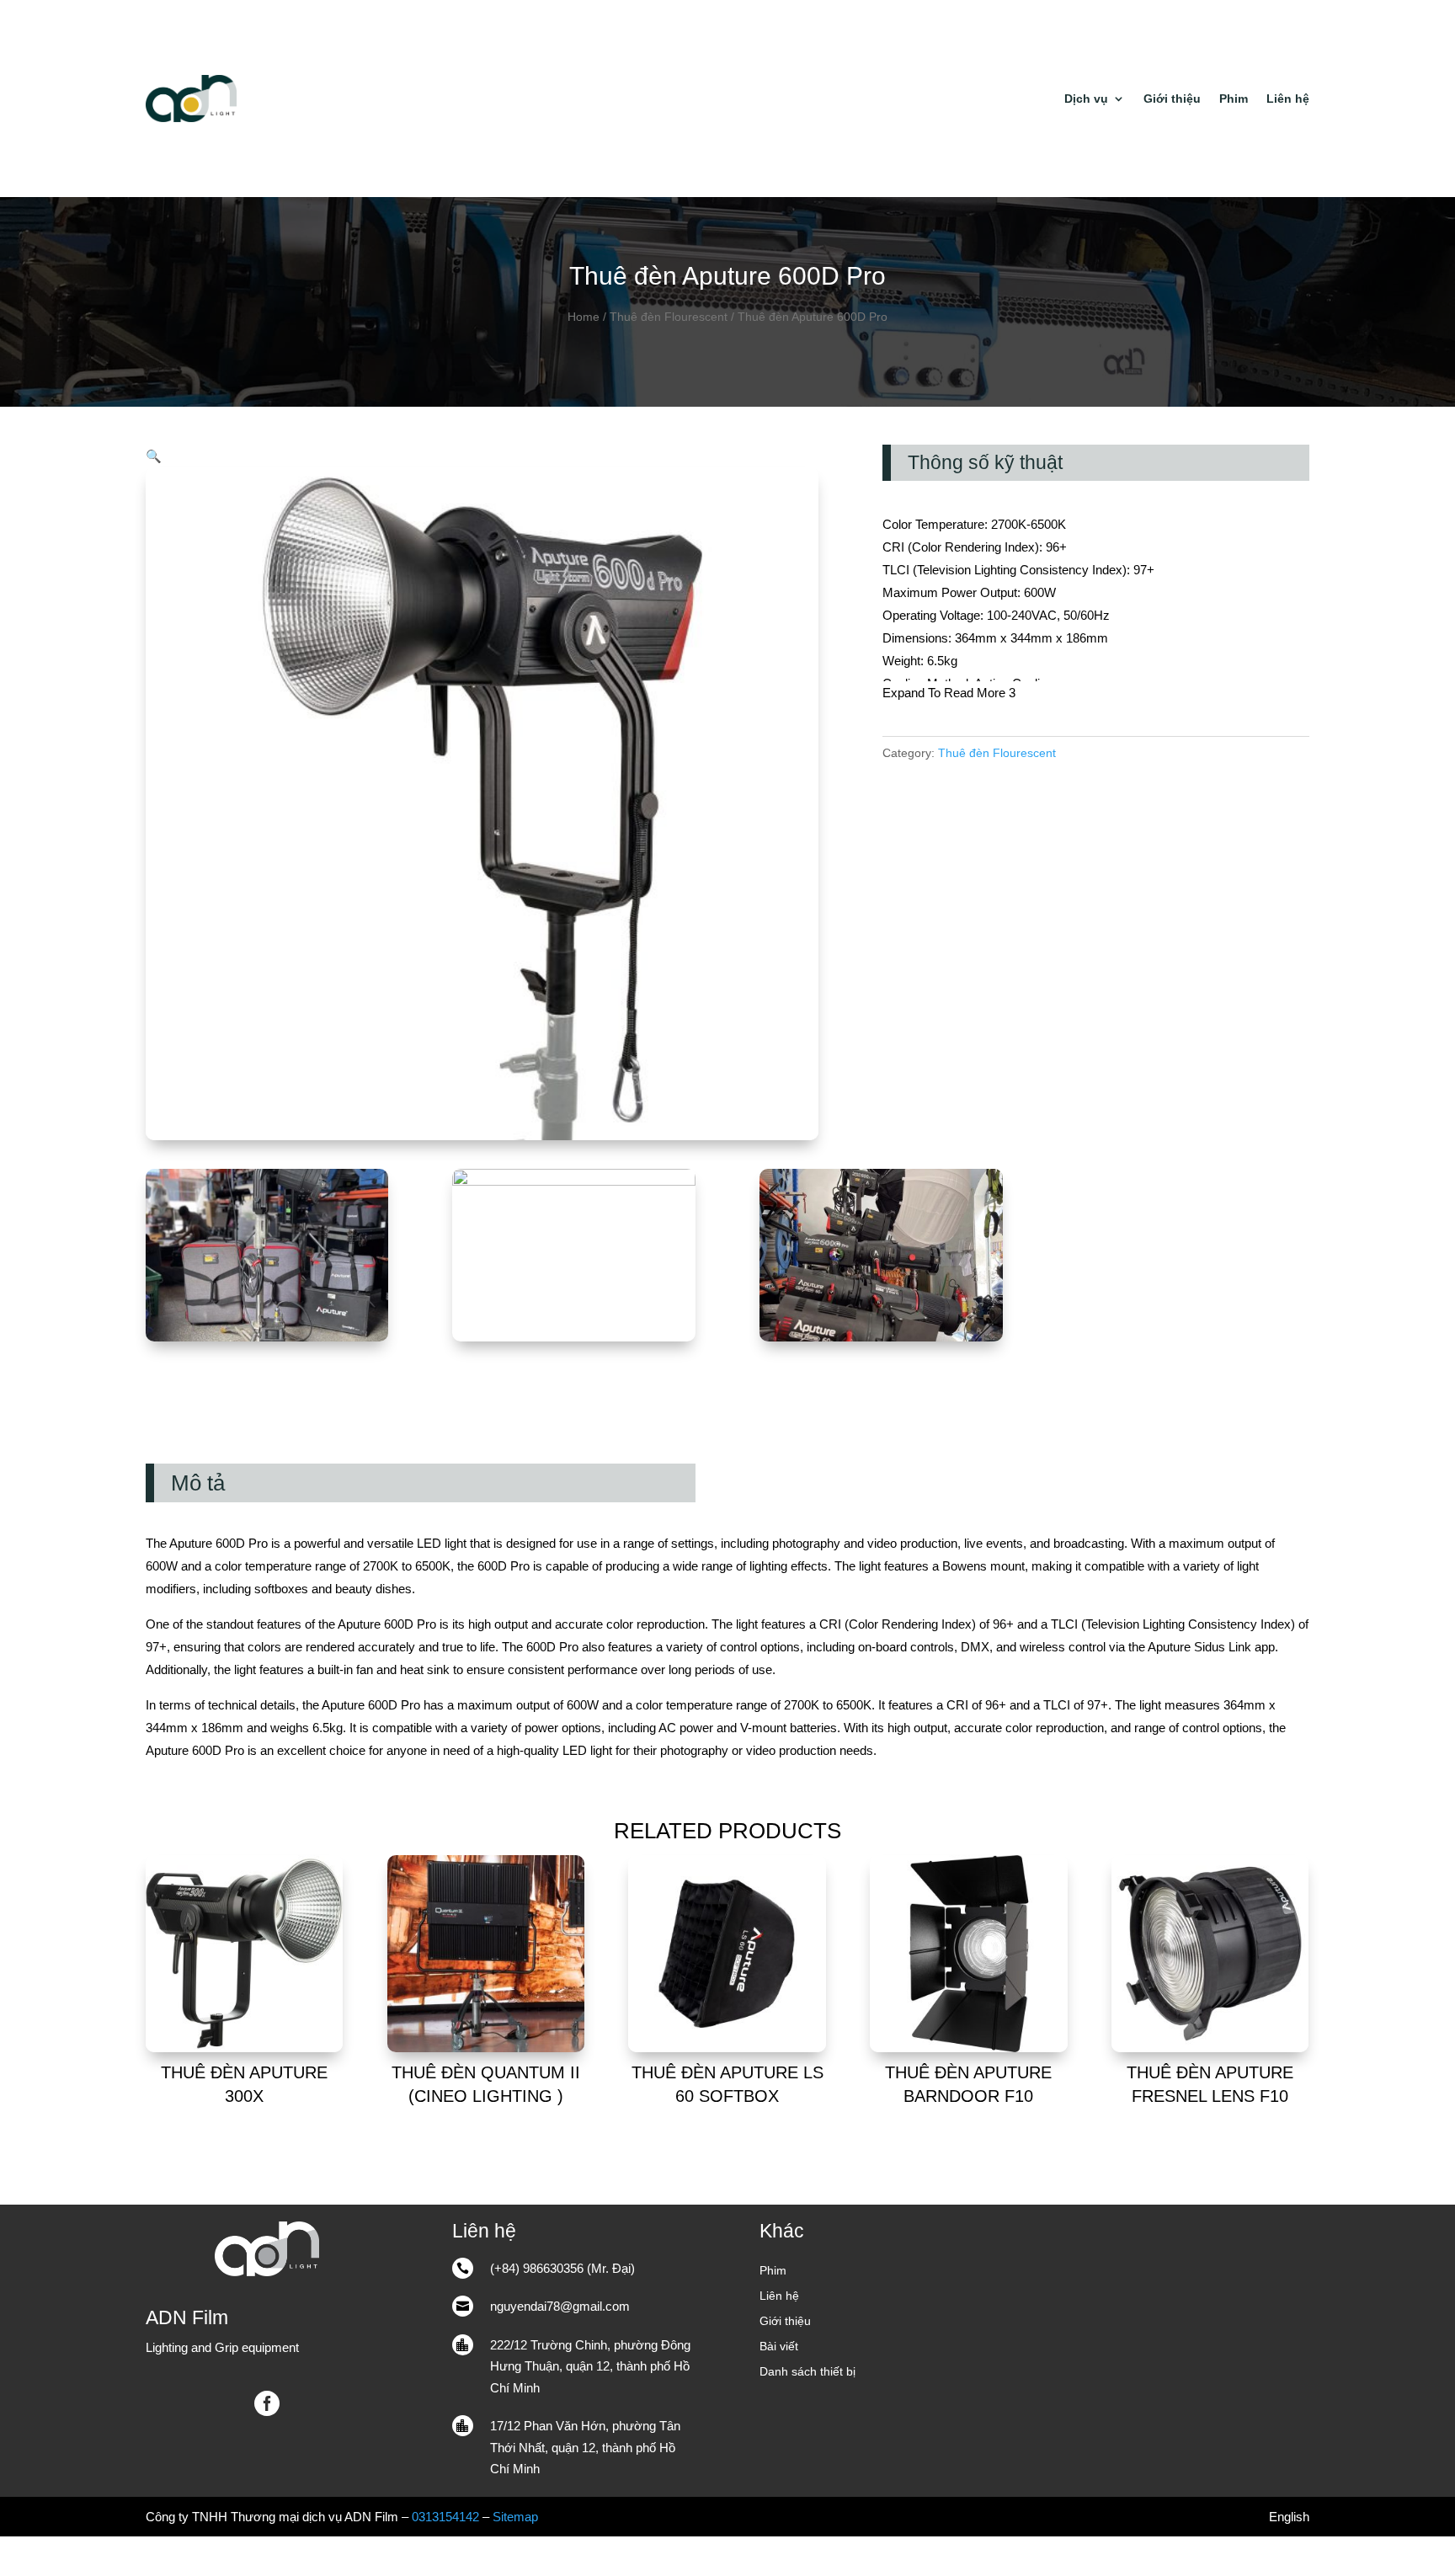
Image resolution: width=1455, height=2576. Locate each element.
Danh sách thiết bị (807, 2372)
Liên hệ (1288, 99)
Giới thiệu (1172, 99)
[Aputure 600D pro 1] (574, 1181)
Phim (1234, 99)
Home (584, 317)
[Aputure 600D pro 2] (267, 1337)
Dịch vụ (1086, 99)
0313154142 (445, 2517)
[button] (154, 456)
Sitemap (515, 2517)
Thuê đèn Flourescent (669, 317)
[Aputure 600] (881, 1337)
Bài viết (779, 2347)
